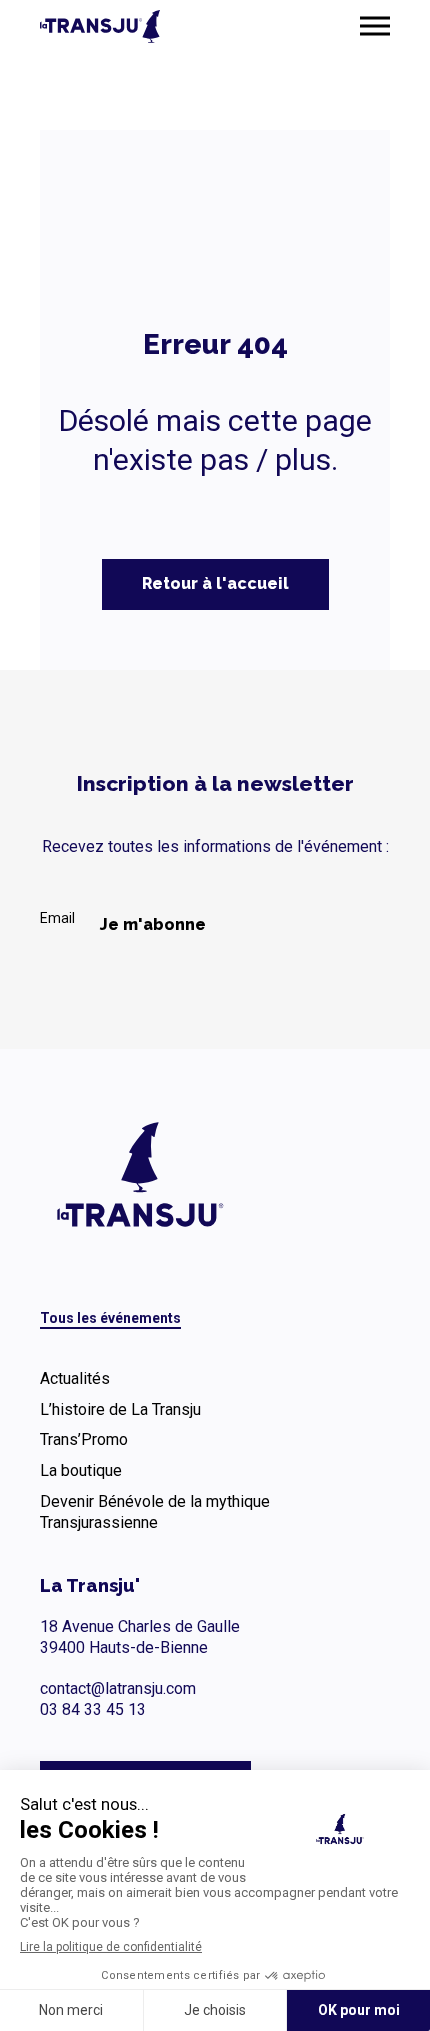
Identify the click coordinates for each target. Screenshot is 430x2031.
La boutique (81, 1470)
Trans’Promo (84, 1439)
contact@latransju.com (118, 1688)
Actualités (75, 1378)
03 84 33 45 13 (93, 1709)
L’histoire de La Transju (120, 1409)
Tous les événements (110, 1318)
